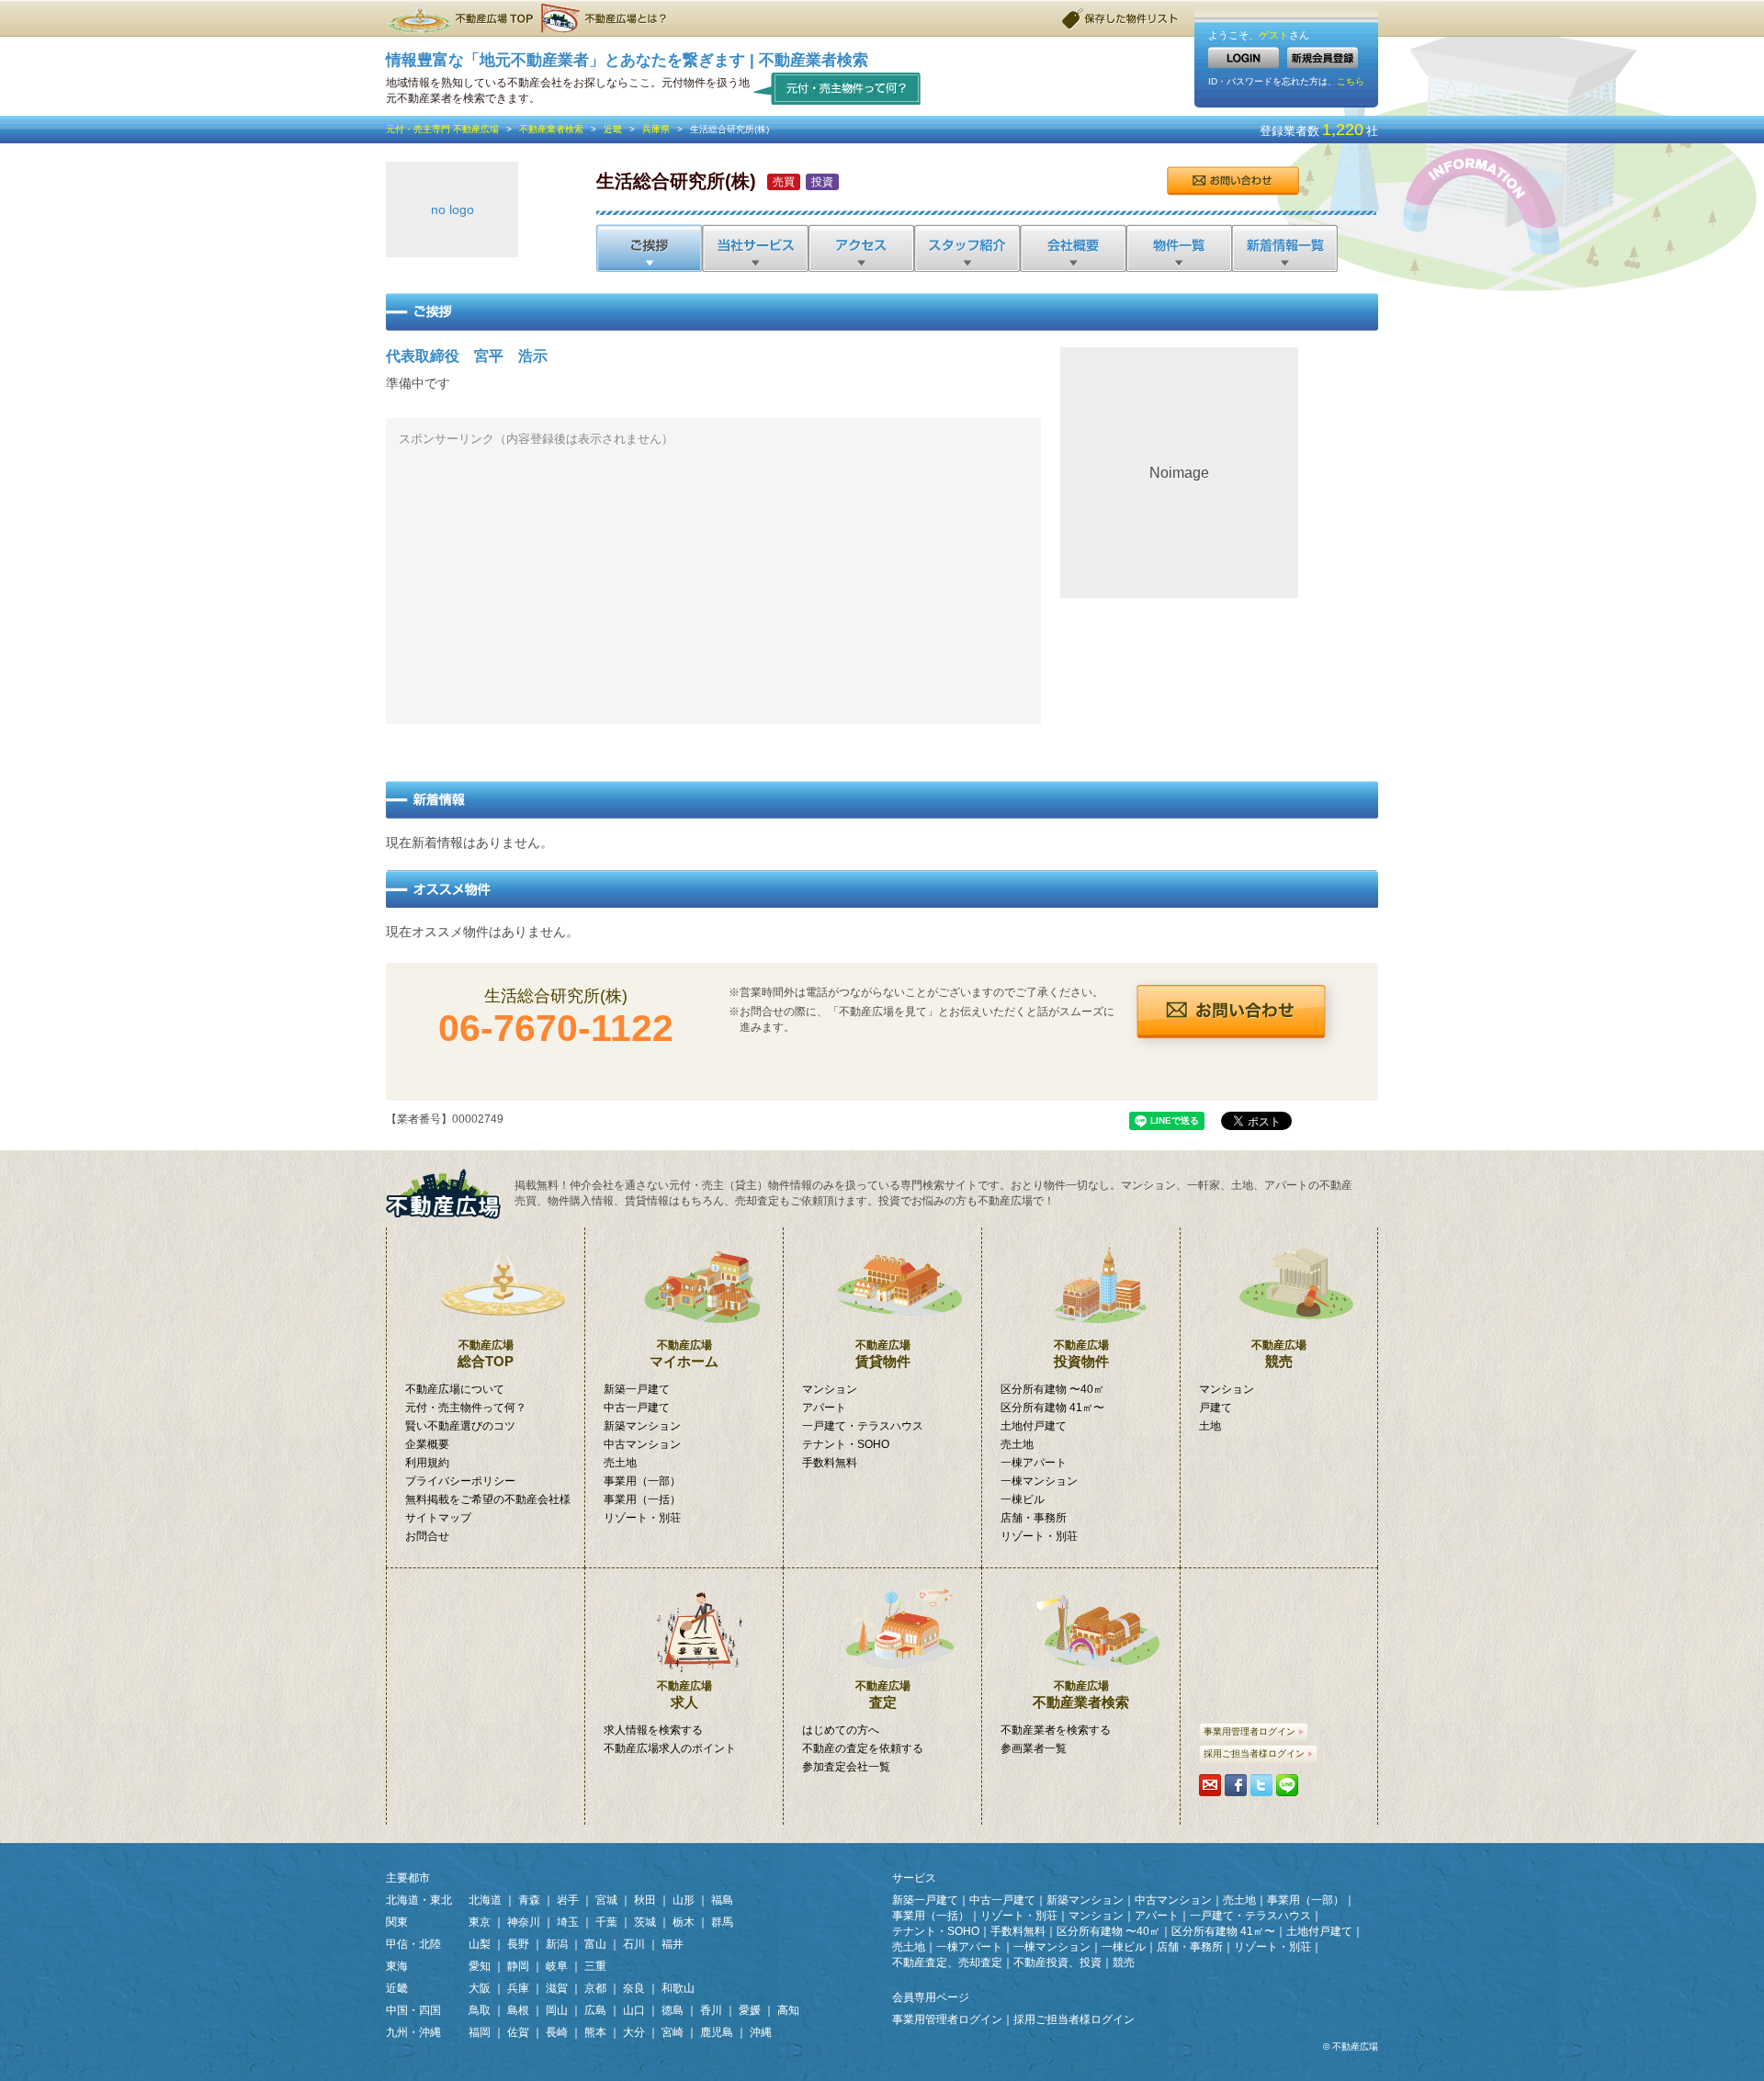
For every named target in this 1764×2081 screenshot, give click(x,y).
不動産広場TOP (459, 18)
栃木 (684, 1922)
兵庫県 (656, 129)
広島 (595, 2010)
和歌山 (678, 1988)
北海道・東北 (419, 1900)
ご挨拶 (649, 248)
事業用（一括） (642, 1499)
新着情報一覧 (1284, 248)
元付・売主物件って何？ (837, 88)
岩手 (568, 1900)
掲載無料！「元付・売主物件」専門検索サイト (450, 1194)
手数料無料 (830, 1463)
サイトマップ (438, 1518)
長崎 (557, 2032)
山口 (634, 2010)
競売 (1279, 1354)
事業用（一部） (642, 1481)
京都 (595, 1988)
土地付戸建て (1034, 1426)
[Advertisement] (713, 582)
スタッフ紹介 (966, 248)
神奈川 (524, 1922)
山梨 (480, 1944)
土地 (1210, 1426)
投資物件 (1081, 1354)
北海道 (485, 1900)
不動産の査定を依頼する (863, 1748)
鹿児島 (717, 2032)
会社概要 (1072, 248)
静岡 (518, 1966)
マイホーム (684, 1354)
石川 (634, 1944)
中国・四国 (413, 2010)
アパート (824, 1408)
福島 (722, 1900)
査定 (883, 1695)
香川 (711, 2010)
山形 (684, 1900)
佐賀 (518, 2032)
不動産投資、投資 (1057, 1962)
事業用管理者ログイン (1249, 1731)
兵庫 (518, 1988)
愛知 (480, 1966)
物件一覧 (1177, 248)
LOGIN (1244, 57)
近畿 (613, 129)
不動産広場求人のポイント (670, 1748)
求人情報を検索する (653, 1730)
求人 (684, 1695)
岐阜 (557, 1966)
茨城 (645, 1922)
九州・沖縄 (413, 2032)
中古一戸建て (637, 1408)
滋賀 (557, 1988)
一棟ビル (1023, 1499)
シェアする (1236, 1785)
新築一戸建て (637, 1389)
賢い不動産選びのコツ (460, 1426)
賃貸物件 (883, 1354)
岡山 (557, 2010)
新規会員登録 (1323, 57)
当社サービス (755, 248)
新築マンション (642, 1426)
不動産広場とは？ (606, 18)
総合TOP (486, 1354)
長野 (518, 1944)
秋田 (645, 1900)
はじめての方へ (841, 1730)
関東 (397, 1922)
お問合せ (1233, 181)
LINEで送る (1287, 1785)
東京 (480, 1922)
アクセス (860, 248)
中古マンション (642, 1444)
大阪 (480, 1988)
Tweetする (1261, 1785)
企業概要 (427, 1444)
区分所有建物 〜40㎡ (1052, 1389)
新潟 (557, 1944)
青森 (529, 1900)
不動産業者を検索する (1056, 1730)
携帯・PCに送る (1210, 1785)
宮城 (606, 1900)
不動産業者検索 (551, 129)
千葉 (606, 1922)
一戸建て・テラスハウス (863, 1426)
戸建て (1216, 1408)
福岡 (480, 2032)
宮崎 (673, 2032)
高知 (788, 2010)
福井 (673, 1944)
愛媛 (750, 2010)
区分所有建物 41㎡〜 (1052, 1408)
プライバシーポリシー (460, 1481)
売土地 (620, 1463)
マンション (830, 1389)
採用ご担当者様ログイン (1254, 1753)
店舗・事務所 (1034, 1518)
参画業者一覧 (1034, 1748)
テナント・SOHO (846, 1444)
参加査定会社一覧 (846, 1767)
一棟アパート (1034, 1463)
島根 (518, 2010)
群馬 (722, 1922)
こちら (1351, 81)
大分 (634, 2032)
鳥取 (480, 2010)
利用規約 (427, 1463)
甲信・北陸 (413, 1944)
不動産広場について (455, 1389)
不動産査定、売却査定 (947, 1962)
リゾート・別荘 (642, 1518)
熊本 (595, 2032)
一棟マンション (1039, 1481)
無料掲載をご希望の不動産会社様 (488, 1499)
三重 (595, 1966)
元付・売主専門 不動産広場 (442, 129)
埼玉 (568, 1922)
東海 (397, 1966)
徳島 (673, 2010)
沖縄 (761, 2032)
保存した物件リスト (1121, 18)
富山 (595, 1944)
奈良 (634, 1988)
